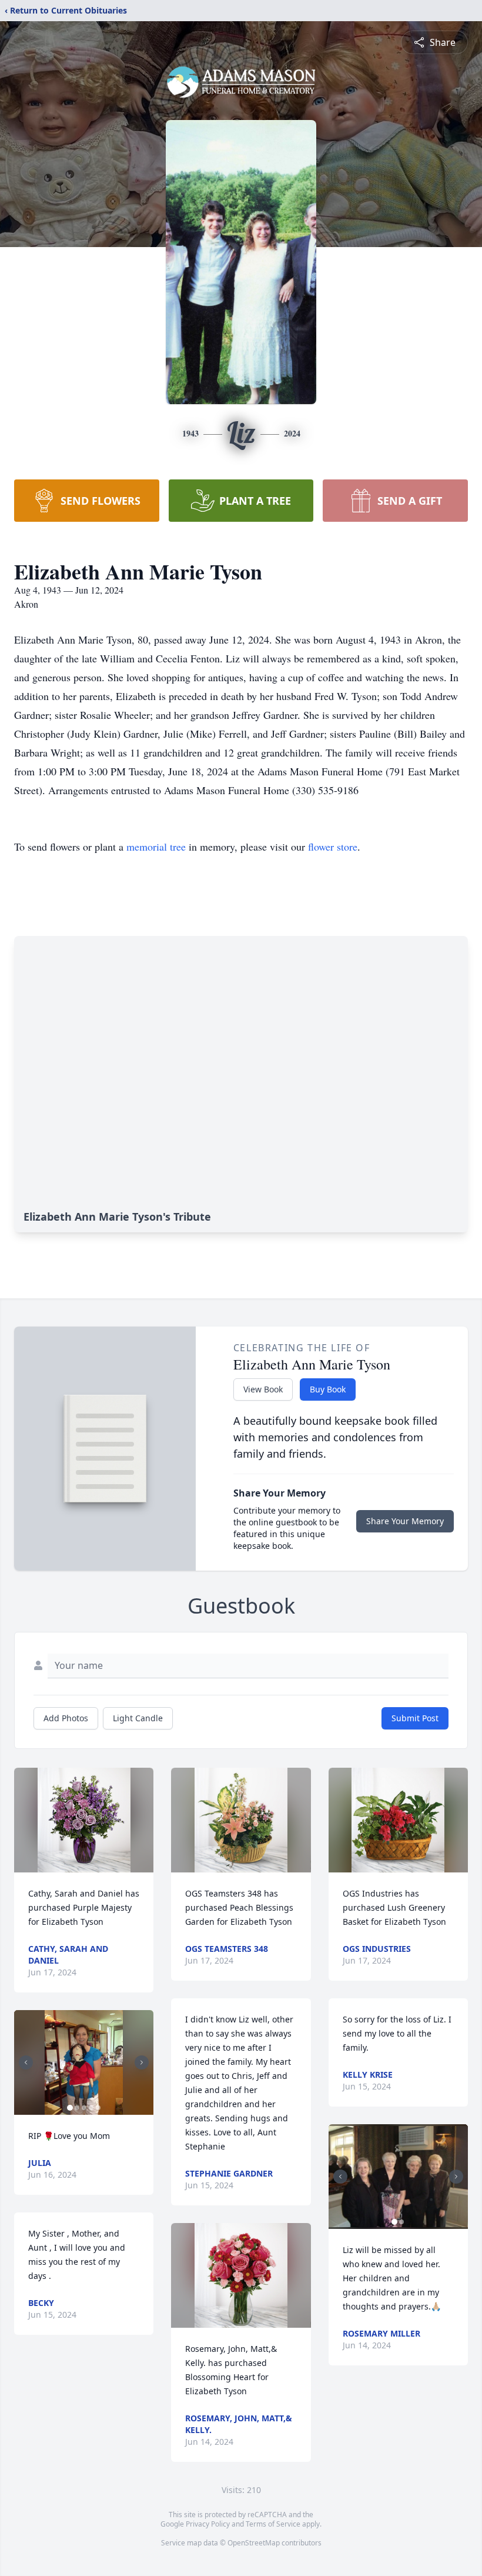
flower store (333, 847)
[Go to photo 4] (91, 2108)
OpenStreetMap (254, 2543)
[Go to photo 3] (84, 2108)
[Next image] (142, 2062)
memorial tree (156, 847)
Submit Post (415, 1718)
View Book (263, 1389)
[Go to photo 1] (70, 2108)
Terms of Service (273, 2524)
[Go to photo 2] (77, 2108)
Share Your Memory (405, 1521)
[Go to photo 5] (98, 2108)
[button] (84, 1820)
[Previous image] (26, 2062)
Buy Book (328, 1389)
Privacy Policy (208, 2524)
